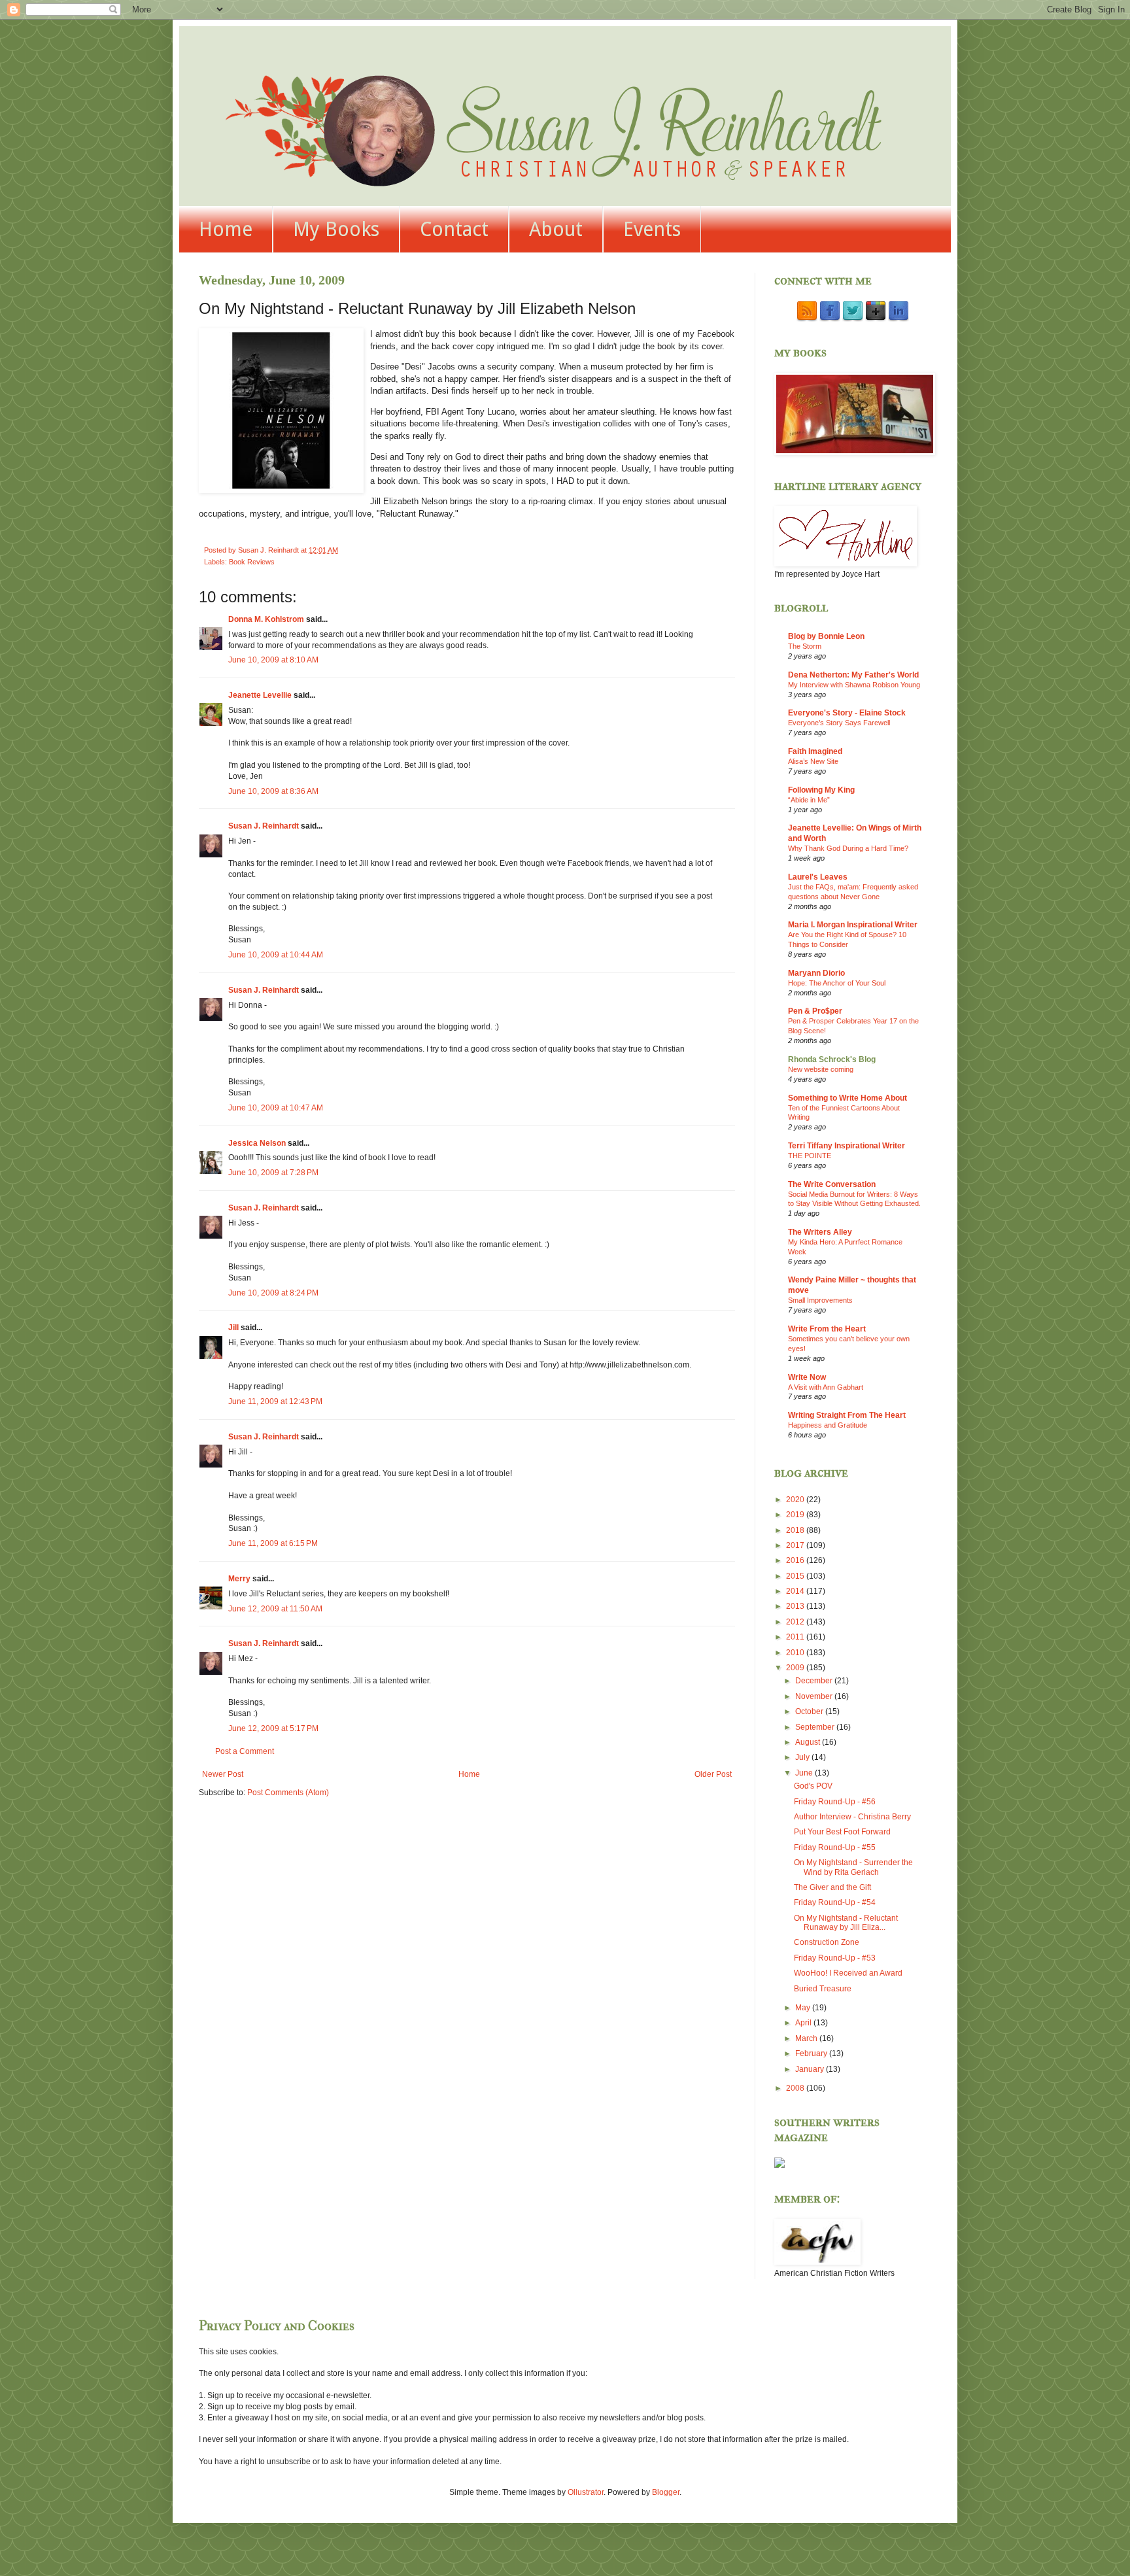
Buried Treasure (823, 1989)
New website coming (821, 1069)
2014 (796, 1591)
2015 (796, 1576)
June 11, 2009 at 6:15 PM (273, 1543)
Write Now (807, 1377)
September (816, 1727)
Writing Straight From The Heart (847, 1415)
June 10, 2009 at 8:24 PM (273, 1293)
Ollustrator (586, 2492)
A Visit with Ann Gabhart (826, 1387)
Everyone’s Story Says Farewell (839, 723)
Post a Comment (245, 1751)
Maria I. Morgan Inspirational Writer (853, 925)
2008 (796, 2088)
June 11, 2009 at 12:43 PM (275, 1401)
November (815, 1696)
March (807, 2038)
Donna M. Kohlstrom (266, 619)
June (805, 1773)
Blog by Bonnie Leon (826, 636)
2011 (796, 1637)
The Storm (805, 646)
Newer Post (223, 1774)
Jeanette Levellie (260, 695)
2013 (796, 1606)
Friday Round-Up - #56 (835, 1802)
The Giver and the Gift (832, 1887)
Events (652, 229)
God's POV (813, 1786)
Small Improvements (820, 1300)
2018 (796, 1530)
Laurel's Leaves (818, 877)
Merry (239, 1579)
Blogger (666, 2492)
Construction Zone (827, 1942)
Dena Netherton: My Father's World (853, 675)
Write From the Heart (827, 1329)
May (804, 2008)
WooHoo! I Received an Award (848, 1973)
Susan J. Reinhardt (264, 826)
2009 (796, 1668)
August (809, 1742)
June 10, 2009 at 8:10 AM (273, 660)
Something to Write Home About (848, 1098)
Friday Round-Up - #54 (835, 1902)
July (803, 1757)
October (810, 1711)
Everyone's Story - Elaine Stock (847, 713)
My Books (336, 229)
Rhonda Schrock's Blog (832, 1059)
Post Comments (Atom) (288, 1793)
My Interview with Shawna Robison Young (854, 685)
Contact (454, 229)
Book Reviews (252, 562)
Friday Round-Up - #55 (835, 1847)
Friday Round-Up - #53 (835, 1958)
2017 (796, 1545)
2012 (796, 1622)
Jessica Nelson (257, 1143)
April (804, 2023)
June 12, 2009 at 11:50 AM (275, 1609)
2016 (796, 1560)
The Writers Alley (820, 1232)
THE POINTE (810, 1156)
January (811, 2069)
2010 (796, 1653)
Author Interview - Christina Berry (852, 1817)
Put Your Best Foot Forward (842, 1832)
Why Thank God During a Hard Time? (848, 848)
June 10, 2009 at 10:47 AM (276, 1108)
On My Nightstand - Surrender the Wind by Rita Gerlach (853, 1867)
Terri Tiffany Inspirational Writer (847, 1146)
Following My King (821, 790)
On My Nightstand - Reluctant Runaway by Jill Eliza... (846, 1923)
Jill (233, 1328)
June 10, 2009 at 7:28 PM (273, 1173)
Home (226, 229)
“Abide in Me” (809, 800)
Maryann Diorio (816, 973)
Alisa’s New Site (813, 761)
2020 (796, 1500)
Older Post (713, 1774)
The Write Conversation (832, 1184)
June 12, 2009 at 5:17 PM (273, 1728)
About (556, 229)
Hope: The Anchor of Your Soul (837, 983)
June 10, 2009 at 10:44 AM (276, 955)
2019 (796, 1515)
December (815, 1681)
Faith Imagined (815, 751)
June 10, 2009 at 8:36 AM (273, 791)
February (812, 2053)
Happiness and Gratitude (828, 1425)
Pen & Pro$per (815, 1011)
